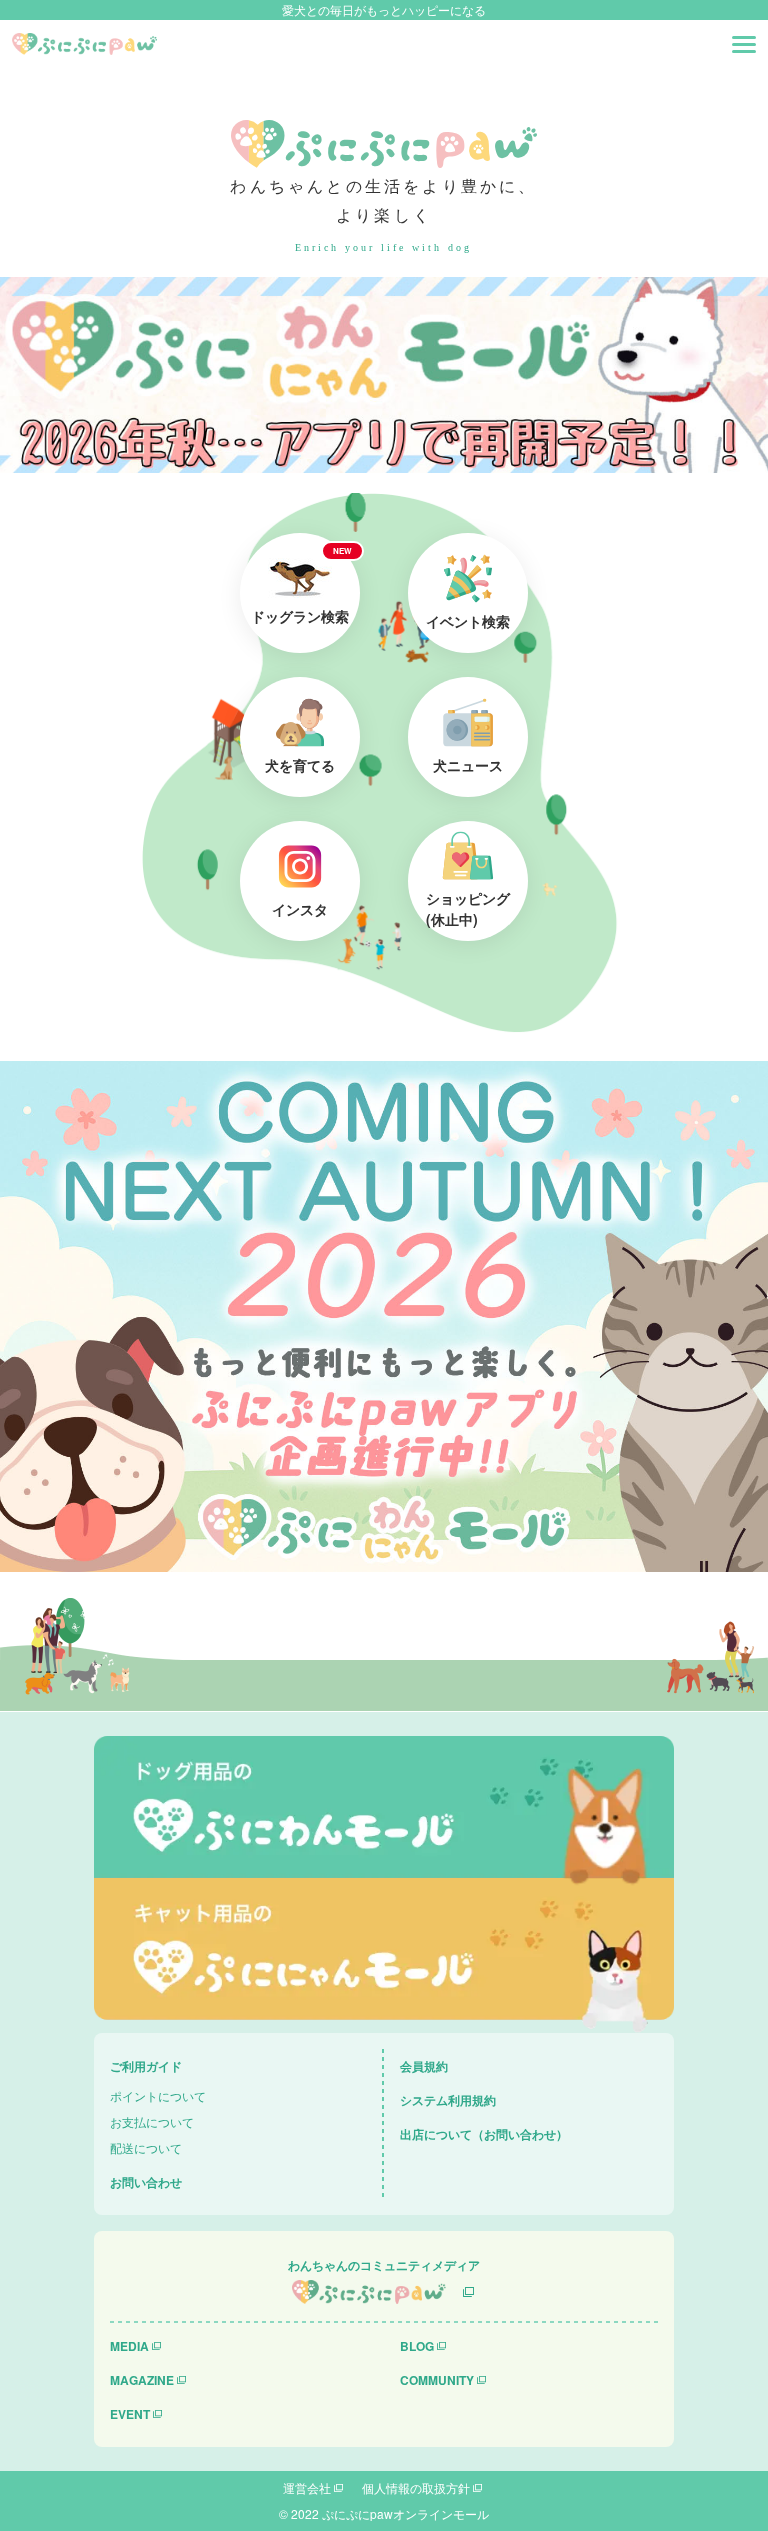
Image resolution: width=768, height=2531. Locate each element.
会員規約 (424, 2066)
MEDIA (129, 2346)
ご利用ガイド (146, 2066)
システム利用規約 (448, 2100)
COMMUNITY (437, 2380)
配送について (146, 2147)
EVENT (130, 2414)
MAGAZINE (142, 2380)
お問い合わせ (146, 2182)
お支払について (152, 2121)
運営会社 (307, 2487)
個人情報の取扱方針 (416, 2487)
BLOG (417, 2346)
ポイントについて (158, 2095)
